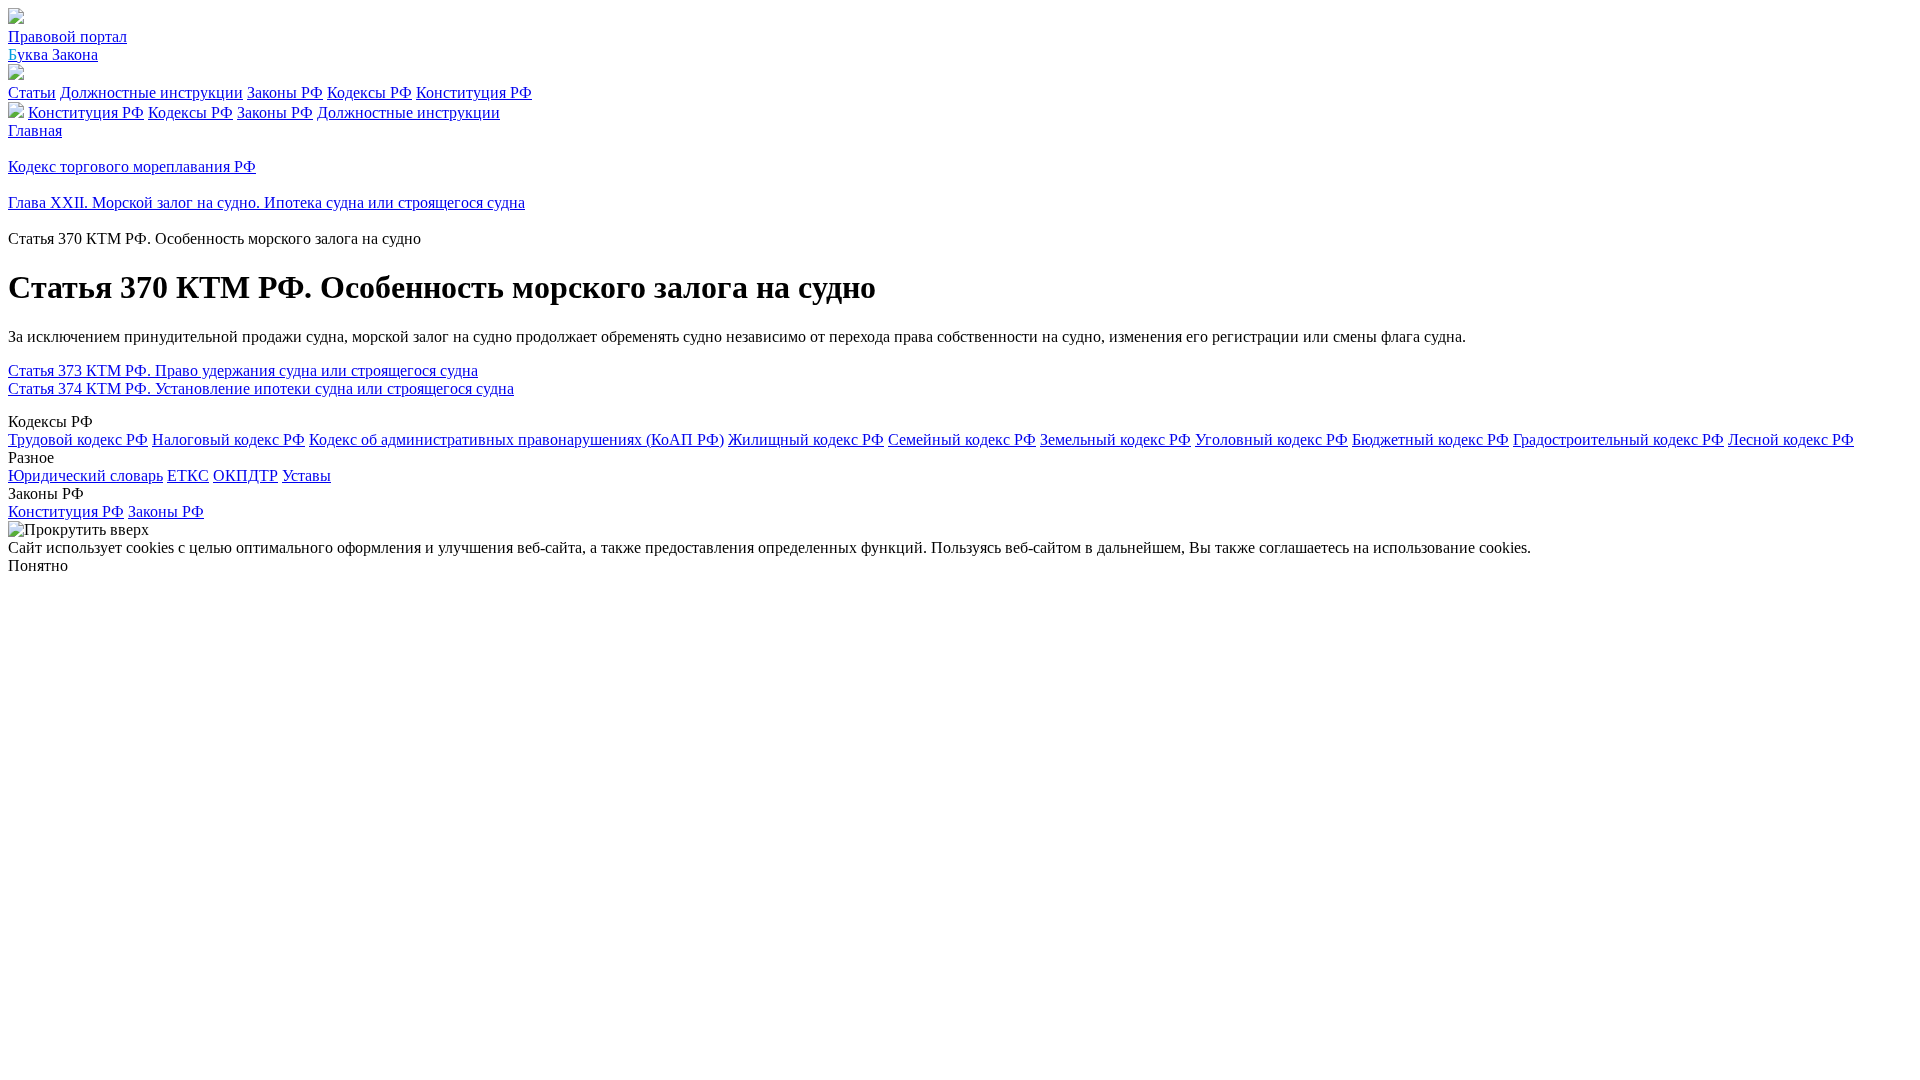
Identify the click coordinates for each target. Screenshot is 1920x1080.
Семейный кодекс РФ (962, 439)
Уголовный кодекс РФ (1271, 439)
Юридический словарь (85, 475)
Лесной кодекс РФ (1791, 439)
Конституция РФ (474, 92)
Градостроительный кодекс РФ (1618, 439)
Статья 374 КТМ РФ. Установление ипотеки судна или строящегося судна (261, 388)
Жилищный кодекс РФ (806, 439)
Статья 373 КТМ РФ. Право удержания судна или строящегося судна (243, 370)
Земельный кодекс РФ (1115, 439)
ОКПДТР (245, 475)
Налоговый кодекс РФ (228, 439)
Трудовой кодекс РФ (78, 439)
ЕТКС (188, 475)
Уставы (306, 475)
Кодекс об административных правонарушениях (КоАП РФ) (516, 439)
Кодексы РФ (369, 92)
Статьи (32, 92)
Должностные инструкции (151, 92)
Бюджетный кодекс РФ (1430, 439)
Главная (35, 130)
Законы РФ (285, 92)
